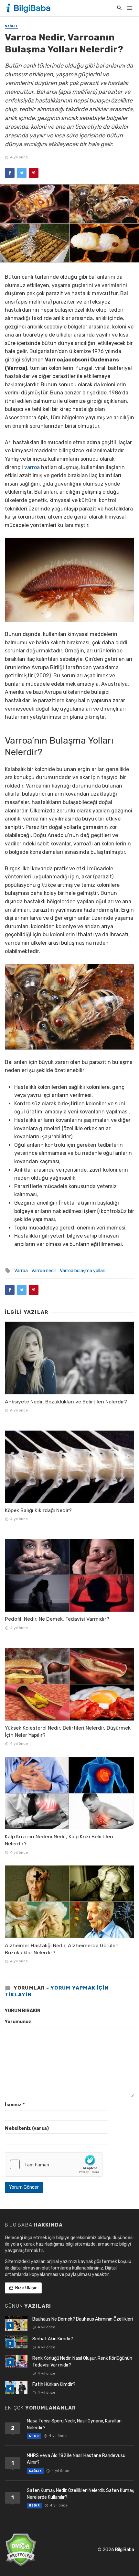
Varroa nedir (44, 1271)
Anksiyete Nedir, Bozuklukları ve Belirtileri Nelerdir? (66, 1402)
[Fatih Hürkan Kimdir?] (16, 2387)
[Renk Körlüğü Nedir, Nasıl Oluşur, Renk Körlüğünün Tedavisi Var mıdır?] (16, 2361)
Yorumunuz (18, 2022)
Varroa (21, 1271)
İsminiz (15, 2105)
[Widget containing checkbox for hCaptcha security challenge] (54, 2164)
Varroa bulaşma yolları (83, 1271)
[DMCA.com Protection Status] (21, 2550)
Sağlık (11, 26)
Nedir (34, 2506)
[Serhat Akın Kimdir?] (16, 2342)
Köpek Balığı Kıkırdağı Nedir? (38, 1510)
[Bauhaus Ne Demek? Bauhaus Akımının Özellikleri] (16, 2323)
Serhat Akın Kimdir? (53, 2339)
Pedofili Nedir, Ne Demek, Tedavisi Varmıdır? (57, 1619)
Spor (34, 2436)
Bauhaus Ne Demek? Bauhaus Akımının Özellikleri (83, 2319)
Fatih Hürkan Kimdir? (54, 2384)
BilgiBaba (125, 2550)
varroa (32, 467)
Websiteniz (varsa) (27, 2128)
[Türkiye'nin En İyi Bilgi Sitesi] (29, 8)
